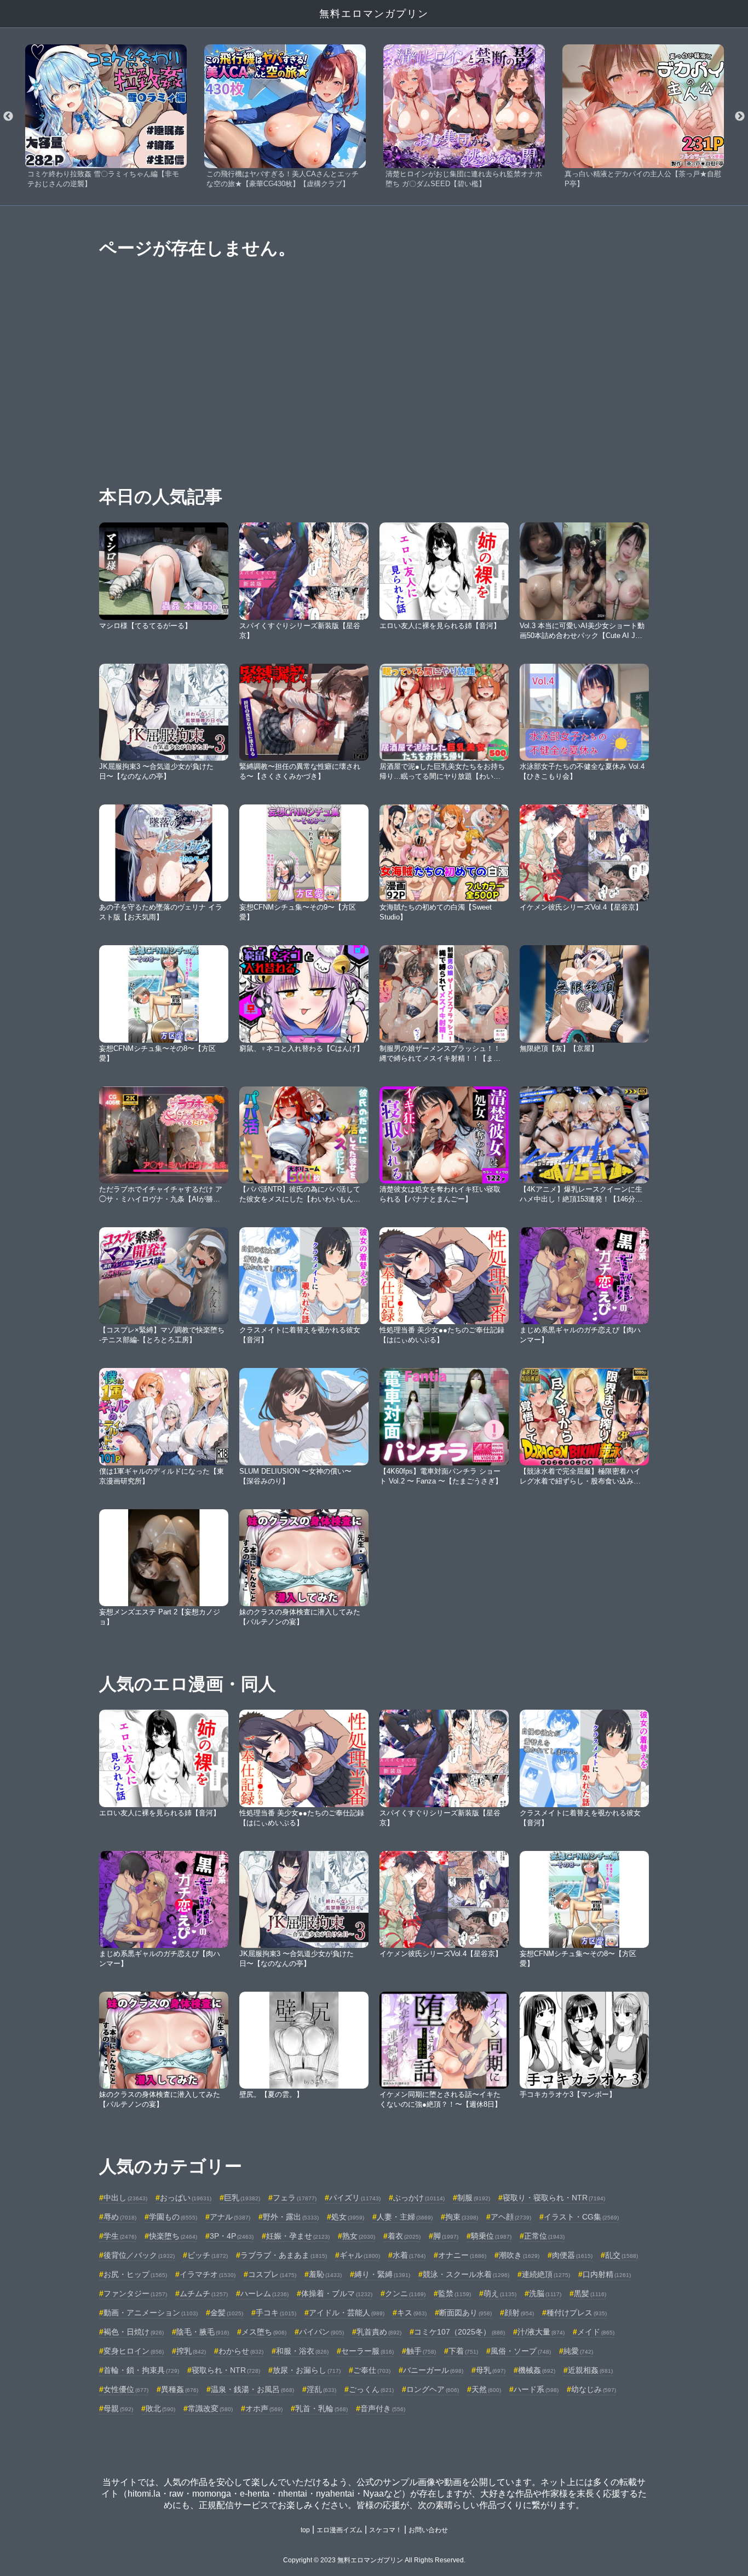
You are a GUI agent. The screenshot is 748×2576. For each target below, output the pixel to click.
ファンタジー (135, 2293)
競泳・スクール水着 (466, 2274)
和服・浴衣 (302, 2351)
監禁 (454, 2293)
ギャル (360, 2255)
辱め (120, 2217)
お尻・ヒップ (135, 2274)
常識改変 (210, 2408)
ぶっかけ (419, 2198)
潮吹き (519, 2255)
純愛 (578, 2351)
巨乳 (242, 2198)
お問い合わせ (428, 2530)
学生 (120, 2236)
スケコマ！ (385, 2530)
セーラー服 (367, 2351)
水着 (409, 2255)
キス (412, 2313)
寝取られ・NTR (226, 2370)
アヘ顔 (511, 2217)
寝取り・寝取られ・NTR (554, 2198)
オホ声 (264, 2408)
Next (740, 117)
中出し (125, 2198)
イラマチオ (208, 2274)
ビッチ (208, 2255)
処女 (348, 2217)
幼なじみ (594, 2389)
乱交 (622, 2255)
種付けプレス (577, 2313)
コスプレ (272, 2274)
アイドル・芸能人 (347, 2313)
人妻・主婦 (405, 2217)
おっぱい (186, 2198)
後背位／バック (139, 2255)
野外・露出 (291, 2217)
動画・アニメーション (151, 2313)
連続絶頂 (546, 2274)
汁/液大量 (541, 2332)
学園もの (173, 2217)
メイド (596, 2332)
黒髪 (590, 2293)
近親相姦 (590, 2370)
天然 (486, 2389)
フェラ (295, 2198)
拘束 (462, 2217)
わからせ (241, 2351)
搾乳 (191, 2351)
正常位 (544, 2236)
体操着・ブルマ (337, 2293)
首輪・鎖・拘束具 (141, 2370)
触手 (421, 2351)
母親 (118, 2408)
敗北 (160, 2408)
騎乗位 (491, 2236)
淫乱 (321, 2389)
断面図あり (465, 2313)
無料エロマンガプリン (374, 14)
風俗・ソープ (521, 2351)
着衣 (404, 2236)
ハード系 (536, 2389)
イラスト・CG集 (581, 2217)
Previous (8, 117)
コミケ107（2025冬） (459, 2332)
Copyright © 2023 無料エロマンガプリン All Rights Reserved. (374, 2560)
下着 (463, 2351)
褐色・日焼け (134, 2332)
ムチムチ (204, 2293)
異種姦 (180, 2389)
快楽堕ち (173, 2236)
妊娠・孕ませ (298, 2236)
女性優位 (126, 2389)
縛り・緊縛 (382, 2274)
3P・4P (232, 2236)
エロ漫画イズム (340, 2530)
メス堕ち (264, 2332)
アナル (230, 2217)
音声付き (383, 2408)
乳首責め (379, 2332)
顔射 (519, 2313)
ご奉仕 (372, 2370)
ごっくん (371, 2389)
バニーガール (433, 2370)
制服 (474, 2198)
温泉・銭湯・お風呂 (252, 2389)
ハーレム (264, 2293)
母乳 (491, 2370)
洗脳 (545, 2293)
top (305, 2530)
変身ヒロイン (134, 2351)
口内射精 (607, 2274)
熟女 (359, 2236)
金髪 (227, 2313)
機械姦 (537, 2370)
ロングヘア (433, 2389)
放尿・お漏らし (307, 2370)
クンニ (405, 2293)
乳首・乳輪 (321, 2408)
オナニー (462, 2255)
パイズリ (355, 2198)
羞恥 (325, 2274)
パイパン (321, 2332)
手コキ (276, 2313)
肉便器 (572, 2255)
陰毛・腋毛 (203, 2332)
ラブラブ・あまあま (284, 2255)
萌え (500, 2293)
